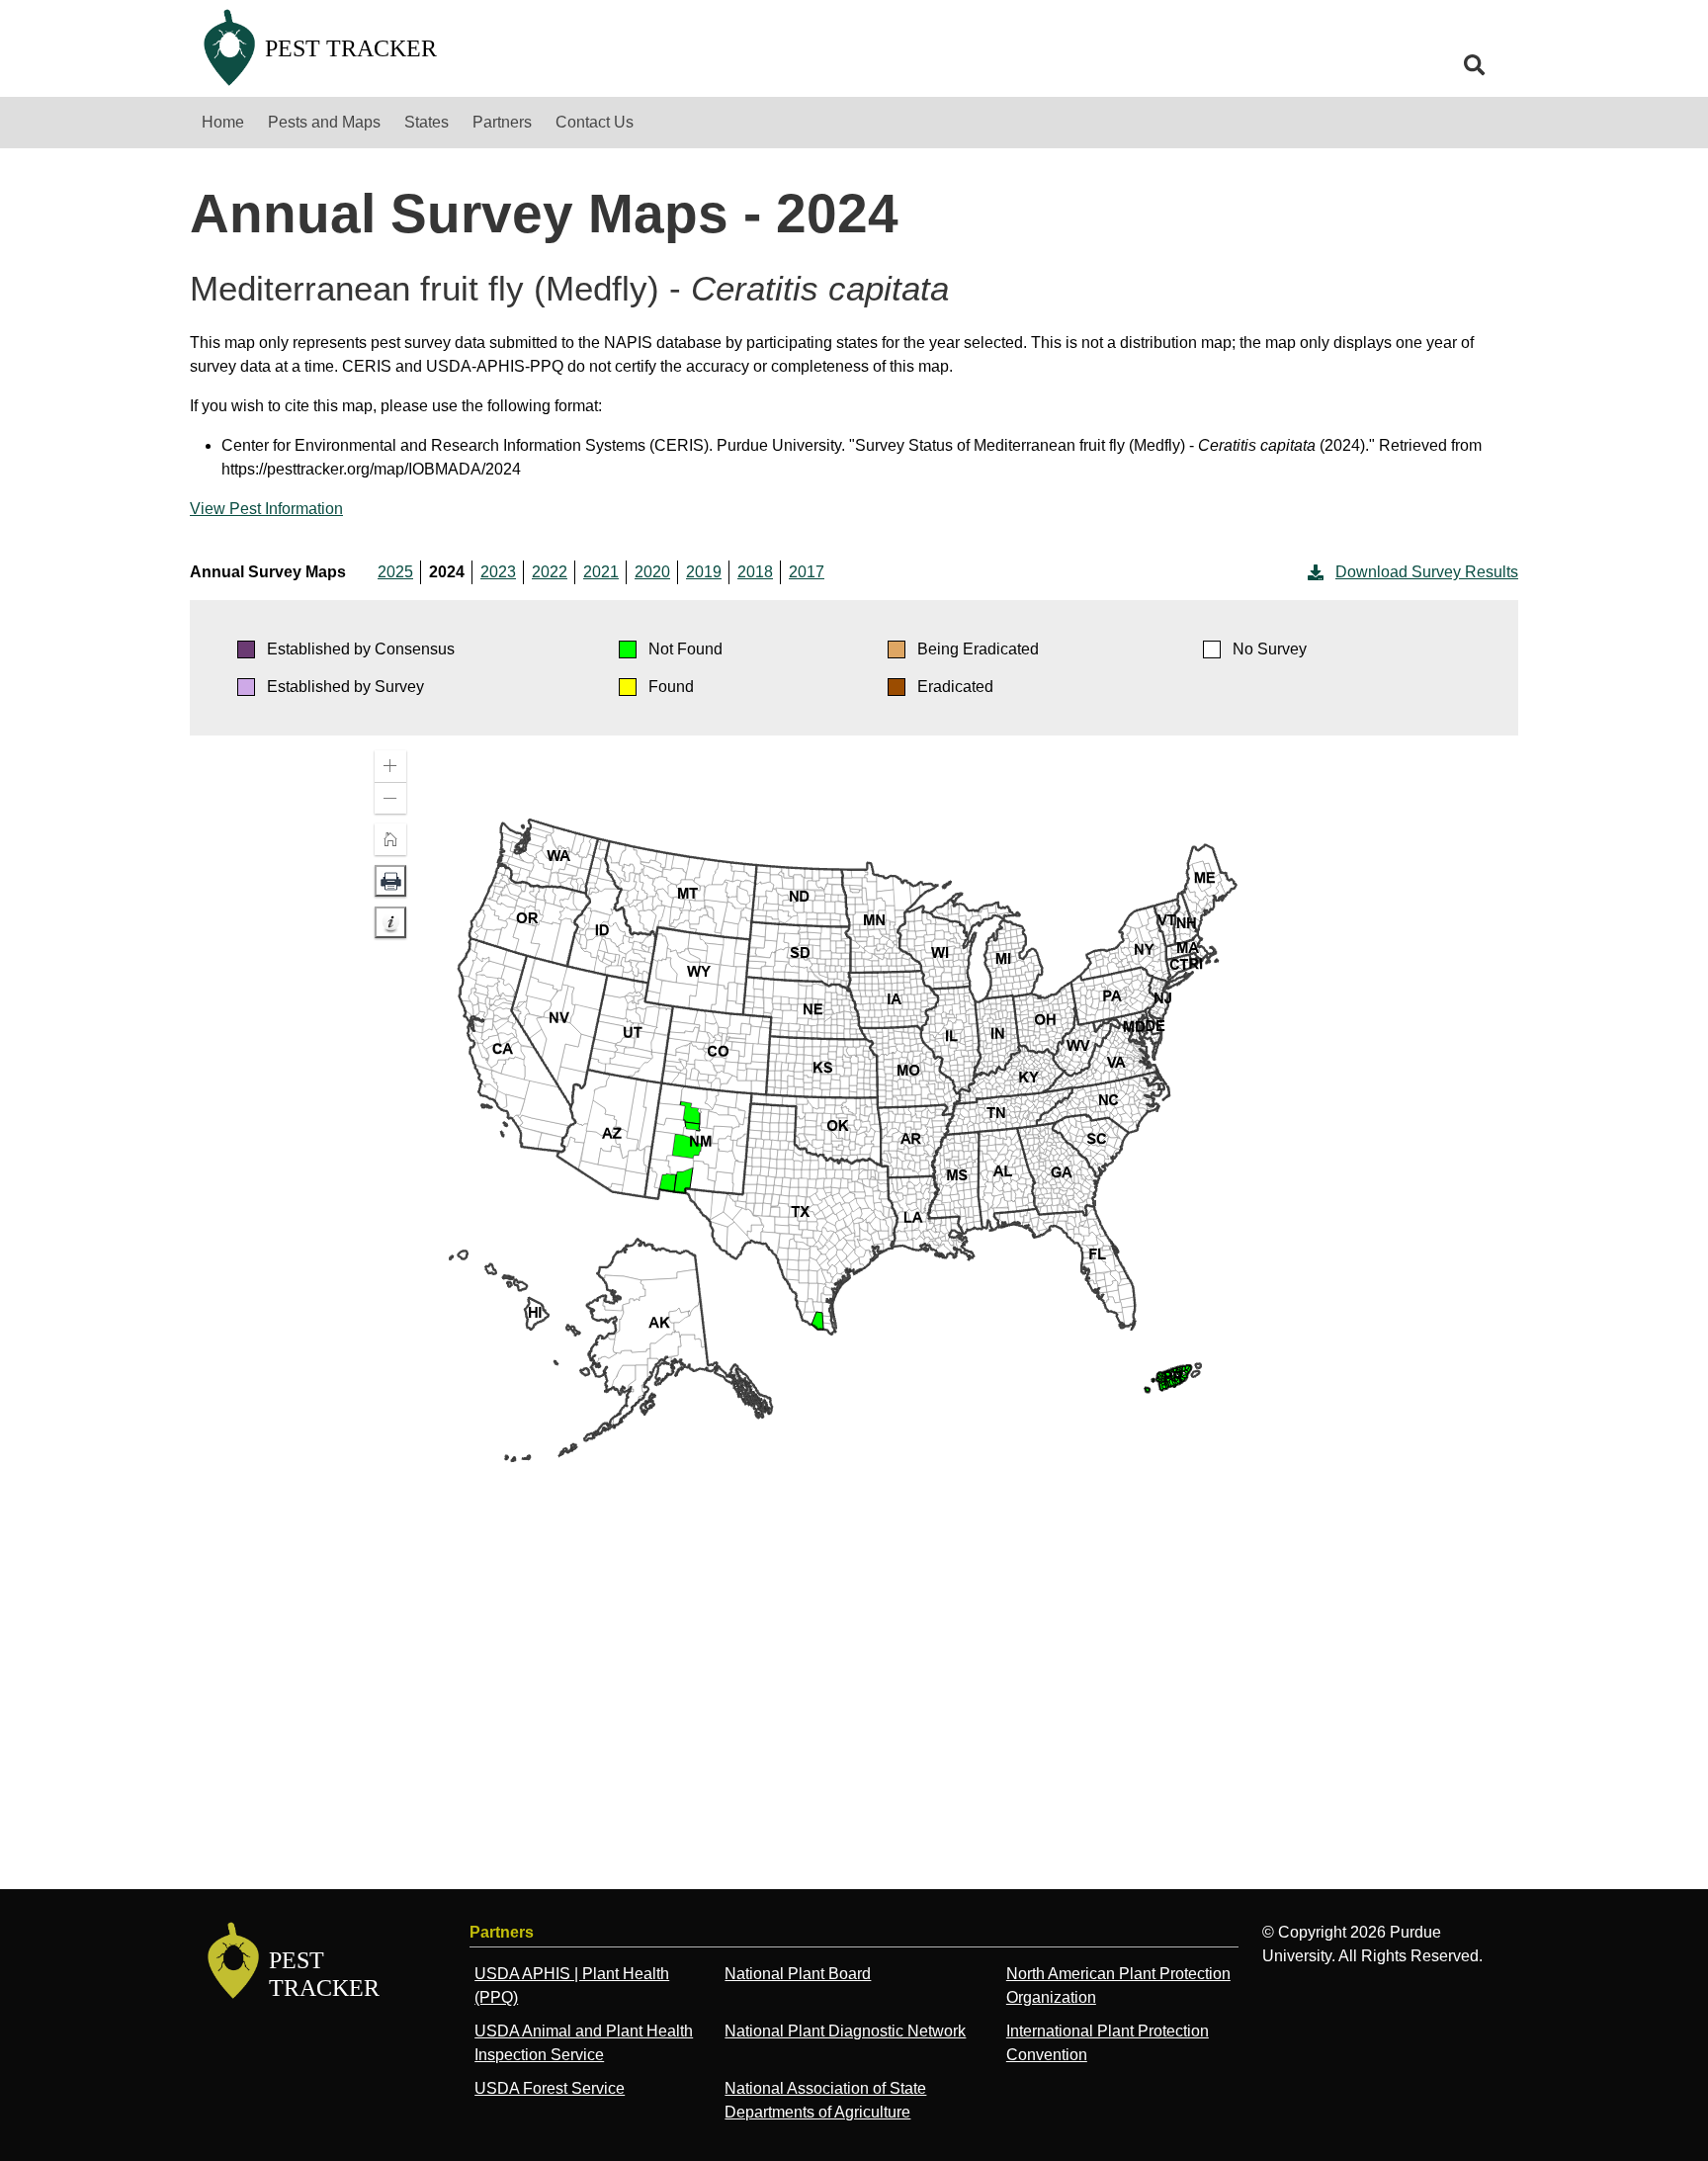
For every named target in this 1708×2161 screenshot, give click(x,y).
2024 (447, 572)
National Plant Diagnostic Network (845, 2031)
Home (223, 122)
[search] (1475, 65)
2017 (807, 572)
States (427, 122)
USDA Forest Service (550, 2088)
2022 (550, 572)
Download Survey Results (1427, 572)
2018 (755, 572)
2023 (498, 572)
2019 (704, 572)
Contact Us (595, 122)
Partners (502, 122)
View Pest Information (266, 509)
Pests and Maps (324, 122)
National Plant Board (798, 1974)
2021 (601, 572)
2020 (652, 572)
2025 (395, 572)
